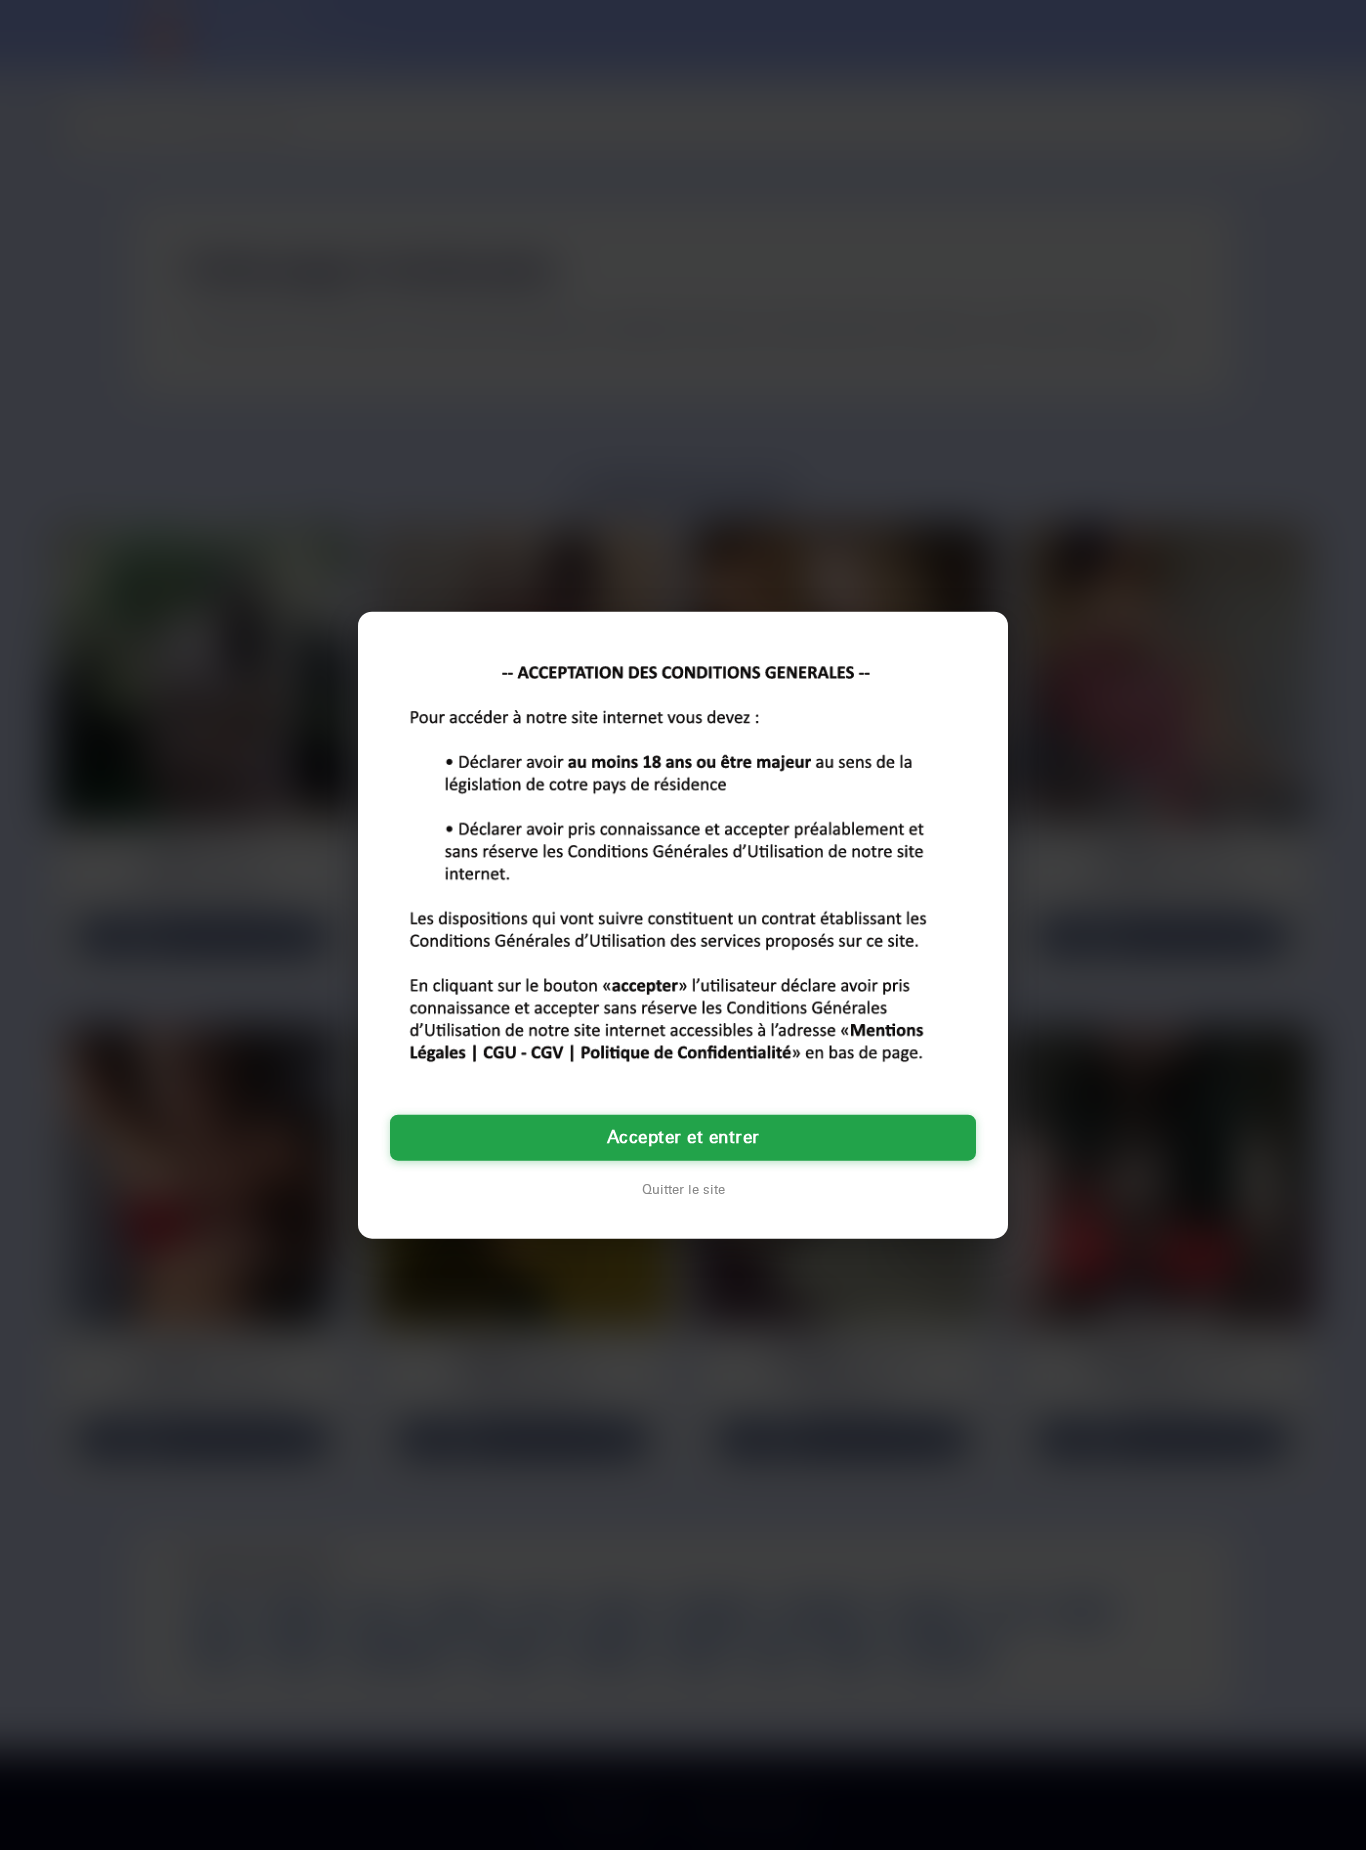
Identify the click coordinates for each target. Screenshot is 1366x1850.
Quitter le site (683, 1189)
